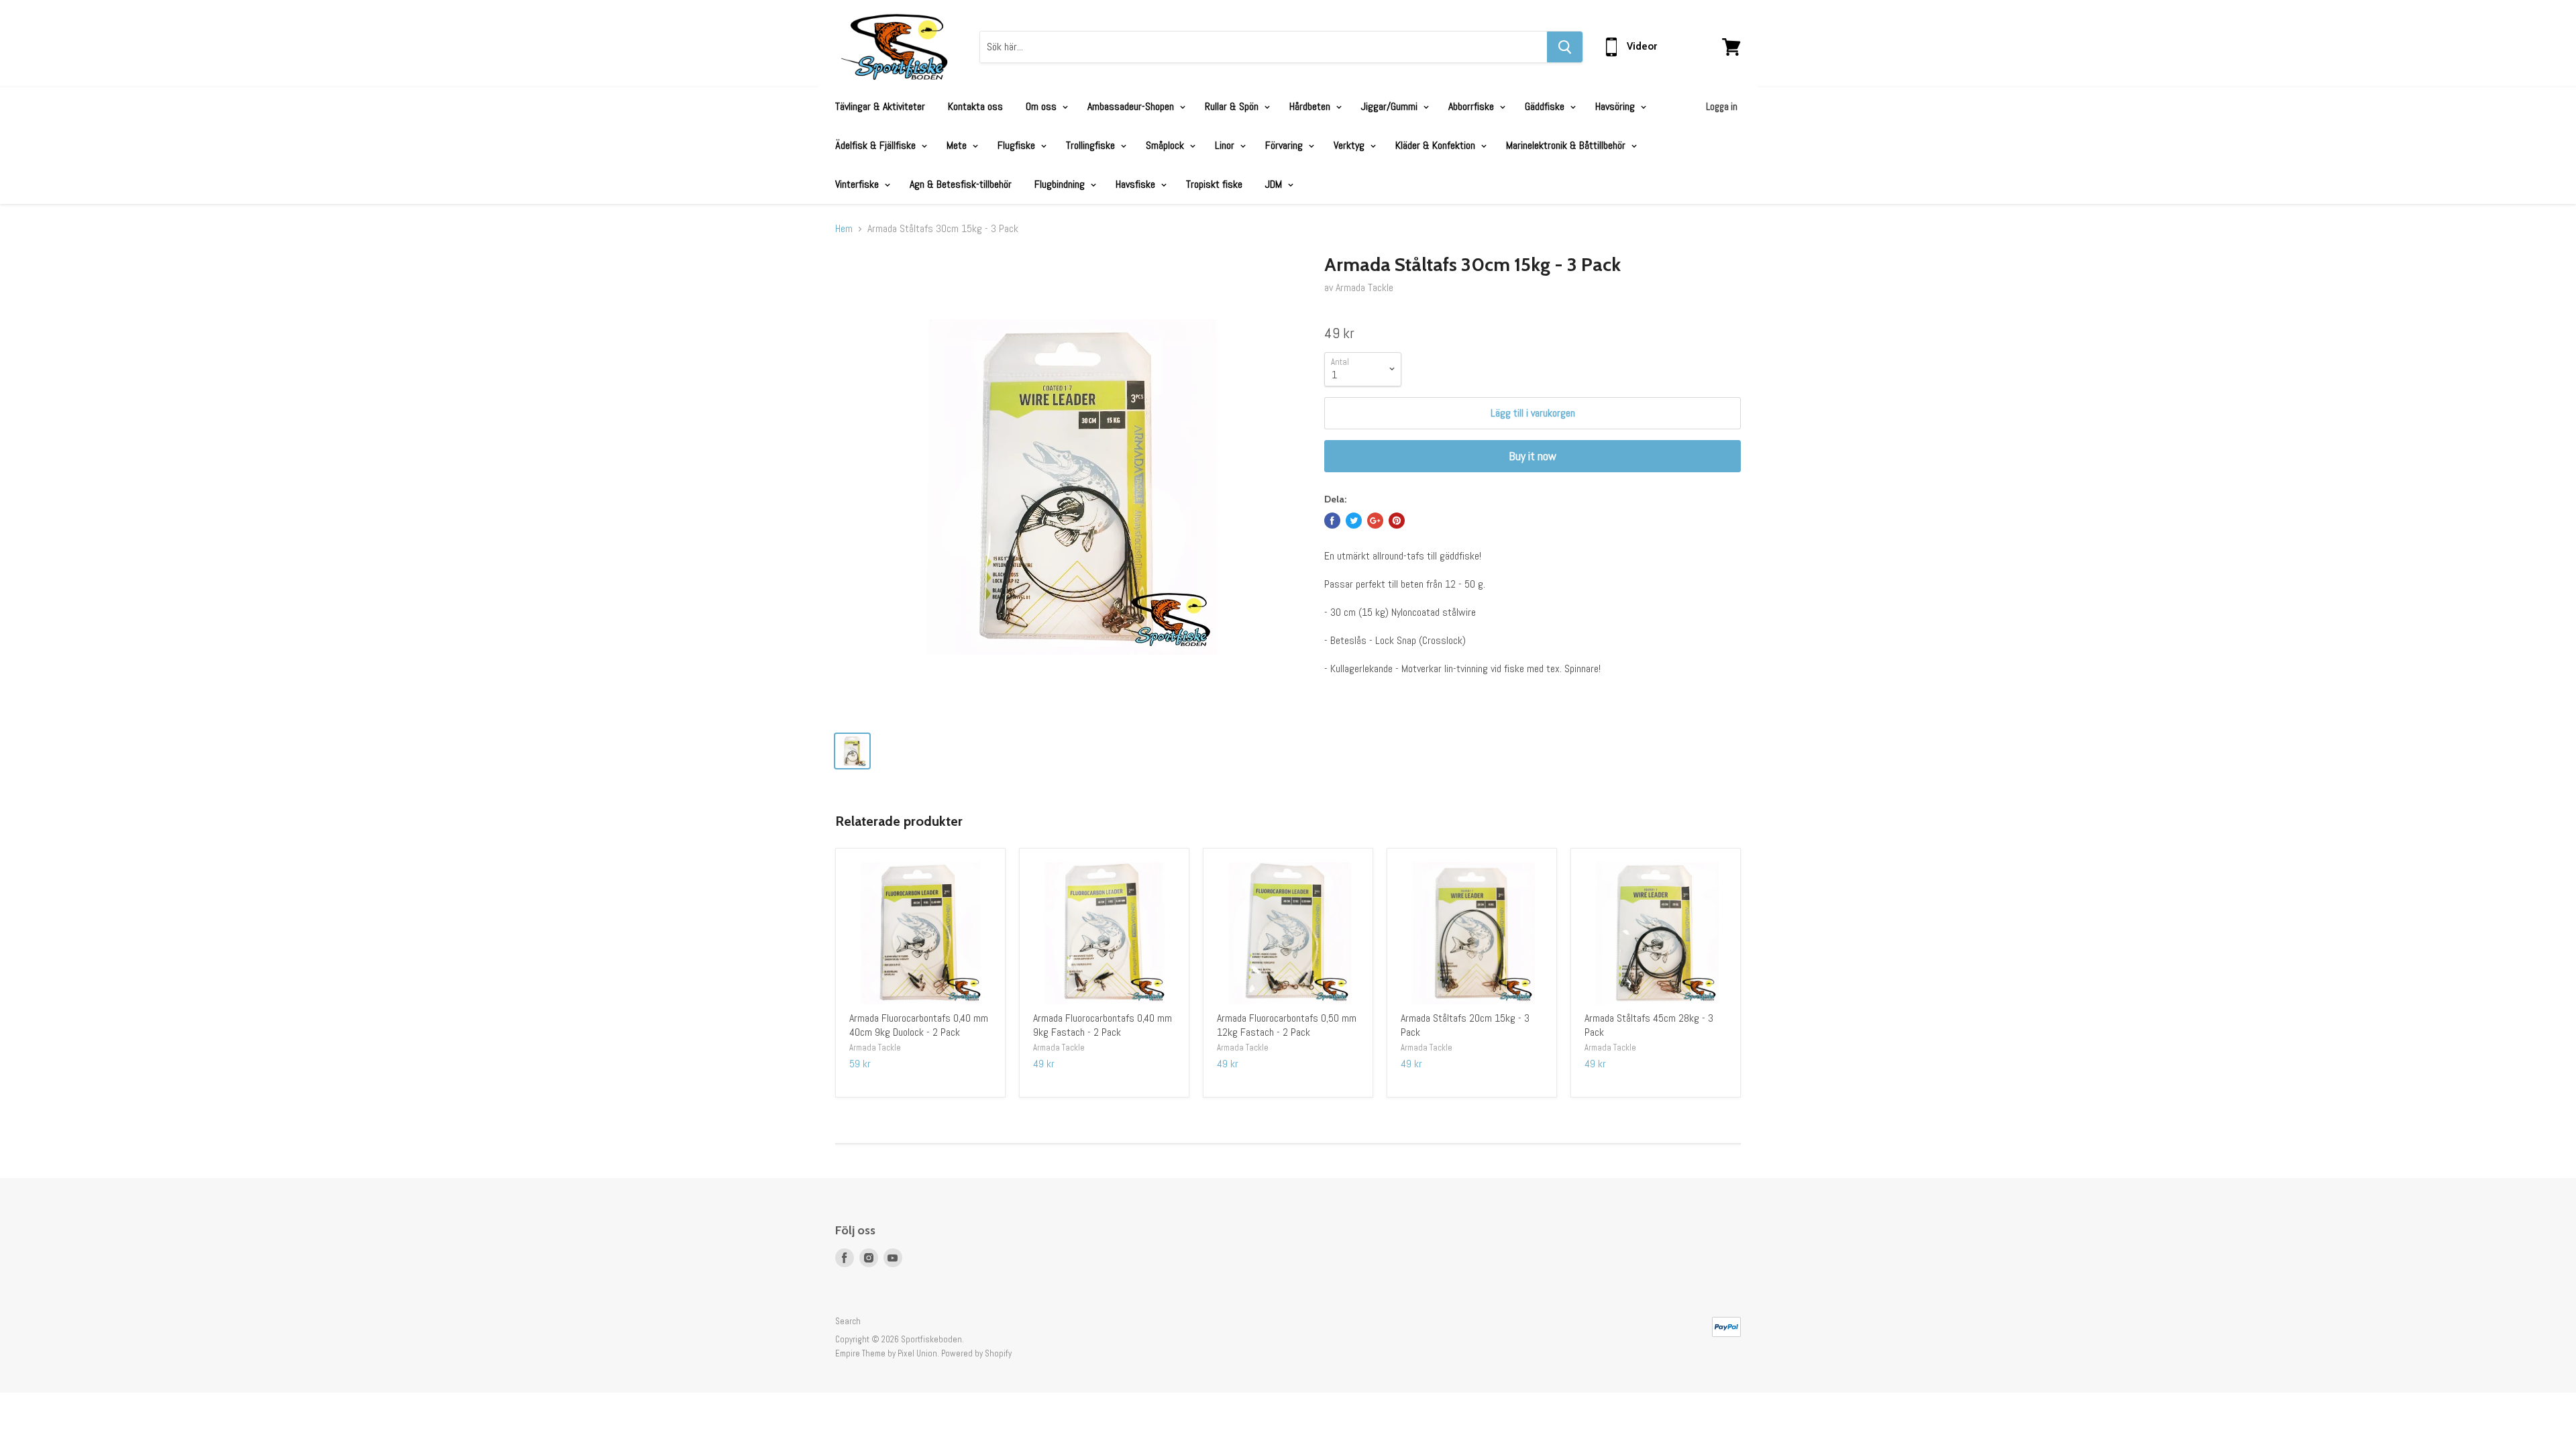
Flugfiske (1018, 145)
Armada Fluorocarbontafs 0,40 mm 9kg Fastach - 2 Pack (1103, 1025)
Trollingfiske (1092, 145)
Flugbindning (1061, 184)
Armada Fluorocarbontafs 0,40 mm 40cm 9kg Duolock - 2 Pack (919, 1025)
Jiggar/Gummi (1391, 106)
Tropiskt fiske (1214, 184)
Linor (1226, 145)
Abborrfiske (1472, 106)
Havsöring (1616, 106)
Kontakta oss (975, 106)
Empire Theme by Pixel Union (886, 1353)
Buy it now (1533, 456)
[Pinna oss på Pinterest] (1397, 521)
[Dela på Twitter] (1354, 521)
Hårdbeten (1311, 106)
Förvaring (1285, 145)
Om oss (1042, 106)
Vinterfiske (858, 184)
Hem (844, 229)
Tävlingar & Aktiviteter (880, 106)
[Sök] (1565, 47)
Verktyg (1350, 145)
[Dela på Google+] (1375, 521)
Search (848, 1321)
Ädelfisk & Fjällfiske (877, 145)
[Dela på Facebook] (1332, 521)
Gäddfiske (1546, 106)
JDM (1275, 184)
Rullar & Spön (1233, 106)
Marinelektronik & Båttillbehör (1567, 145)
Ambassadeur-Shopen (1132, 106)
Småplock (1166, 145)
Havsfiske (1137, 184)
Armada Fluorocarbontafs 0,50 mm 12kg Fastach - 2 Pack (1287, 1025)
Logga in (1722, 106)
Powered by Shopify (976, 1353)
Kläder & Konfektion (1437, 145)
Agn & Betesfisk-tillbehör (961, 184)
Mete (958, 145)
